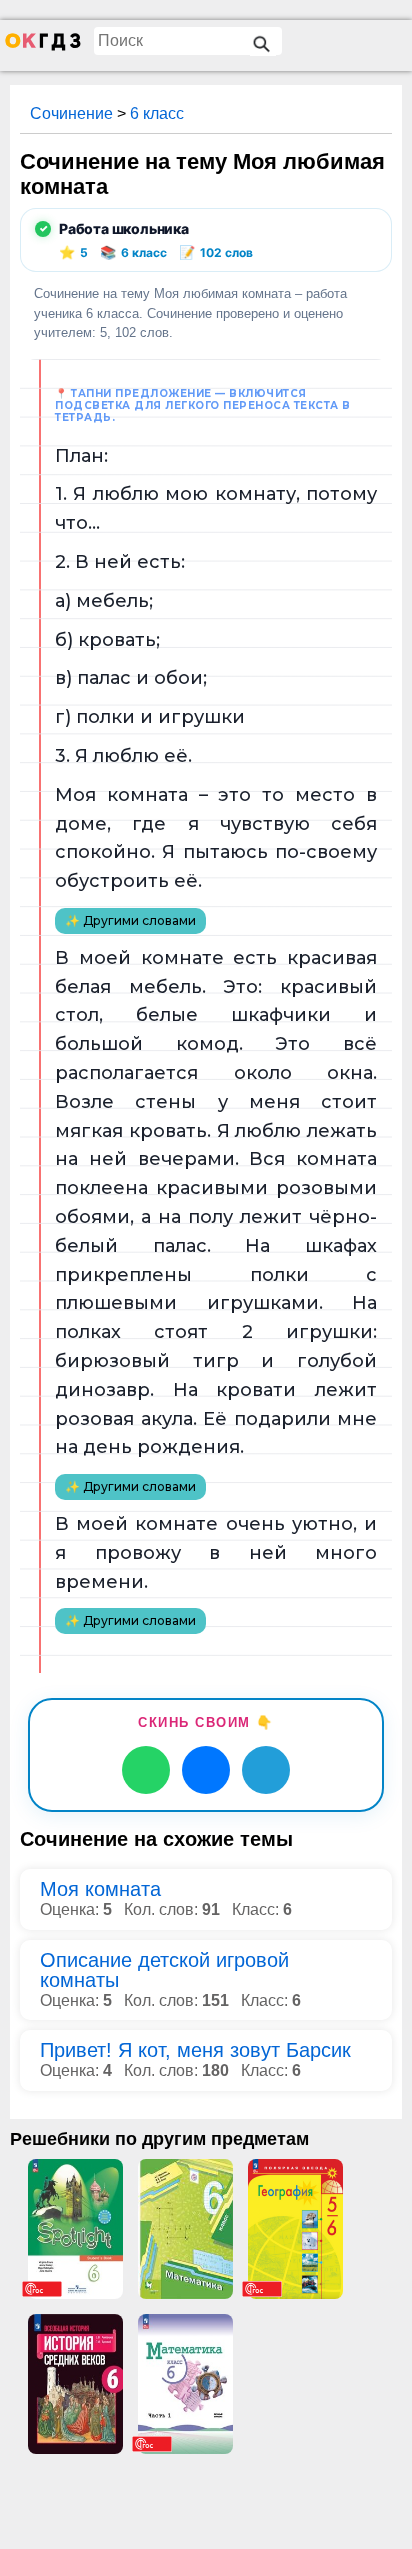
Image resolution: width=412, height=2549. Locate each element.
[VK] (206, 1770)
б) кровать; (107, 640)
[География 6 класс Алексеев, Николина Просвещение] (295, 2229)
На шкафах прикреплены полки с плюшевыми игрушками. (216, 1275)
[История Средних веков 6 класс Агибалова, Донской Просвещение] (75, 2384)
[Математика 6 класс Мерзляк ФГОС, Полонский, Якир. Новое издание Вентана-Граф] (185, 2229)
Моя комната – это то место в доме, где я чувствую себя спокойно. (216, 824)
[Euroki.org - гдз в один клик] (43, 46)
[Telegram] (266, 1770)
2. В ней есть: (120, 562)
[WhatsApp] (146, 1770)
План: (81, 456)
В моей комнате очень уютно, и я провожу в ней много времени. (216, 1553)
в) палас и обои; (131, 678)
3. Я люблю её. (123, 756)
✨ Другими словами (130, 920)
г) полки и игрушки (150, 717)
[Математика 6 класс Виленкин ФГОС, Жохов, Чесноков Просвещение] (185, 2384)
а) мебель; (104, 601)
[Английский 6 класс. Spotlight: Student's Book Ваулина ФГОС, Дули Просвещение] (75, 2229)
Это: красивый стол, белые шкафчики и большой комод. (216, 1016)
